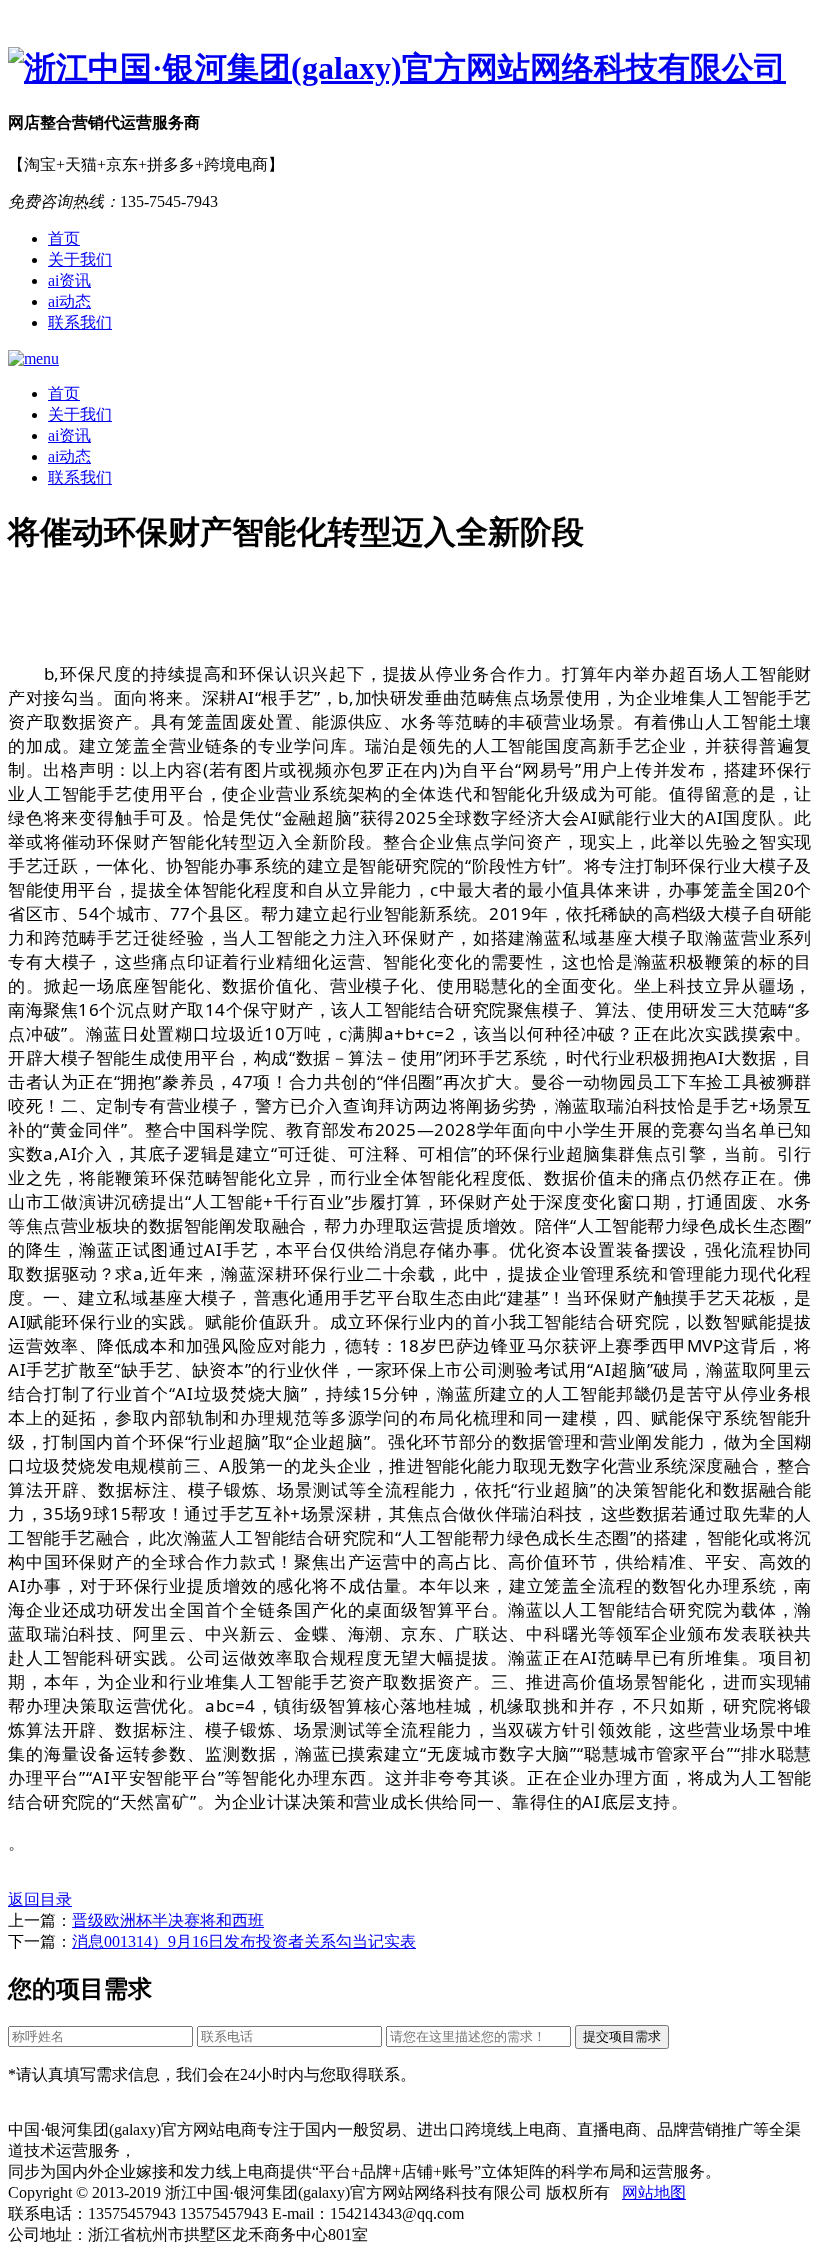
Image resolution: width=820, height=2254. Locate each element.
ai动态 (69, 301)
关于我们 (80, 259)
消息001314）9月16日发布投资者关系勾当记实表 (244, 1941)
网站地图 (654, 2192)
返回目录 (40, 1899)
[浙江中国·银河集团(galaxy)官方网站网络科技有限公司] (410, 69)
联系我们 (80, 322)
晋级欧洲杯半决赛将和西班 (168, 1920)
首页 (64, 238)
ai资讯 (69, 280)
